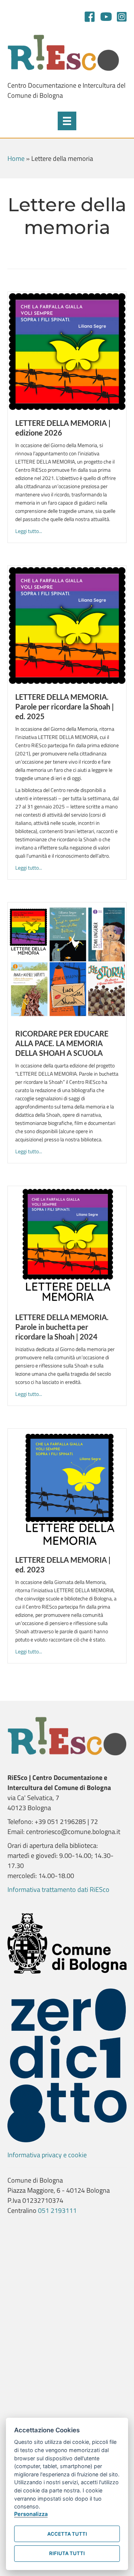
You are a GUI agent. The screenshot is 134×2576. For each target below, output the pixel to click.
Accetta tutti (67, 2534)
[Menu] (67, 121)
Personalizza (31, 2514)
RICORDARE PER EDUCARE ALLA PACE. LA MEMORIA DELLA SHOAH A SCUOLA (62, 1043)
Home (16, 158)
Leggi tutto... (29, 531)
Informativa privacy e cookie (47, 2155)
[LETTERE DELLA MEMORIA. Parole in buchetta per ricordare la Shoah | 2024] (67, 1245)
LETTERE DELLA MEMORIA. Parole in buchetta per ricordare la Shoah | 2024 (62, 1327)
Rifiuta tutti (67, 2553)
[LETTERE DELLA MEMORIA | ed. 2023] (67, 1487)
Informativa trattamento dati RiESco (58, 1889)
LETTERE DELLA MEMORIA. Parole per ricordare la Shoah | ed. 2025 (65, 707)
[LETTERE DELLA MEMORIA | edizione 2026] (67, 351)
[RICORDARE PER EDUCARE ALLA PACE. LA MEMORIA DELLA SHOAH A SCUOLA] (67, 961)
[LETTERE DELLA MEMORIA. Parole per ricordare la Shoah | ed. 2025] (67, 625)
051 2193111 (57, 2210)
